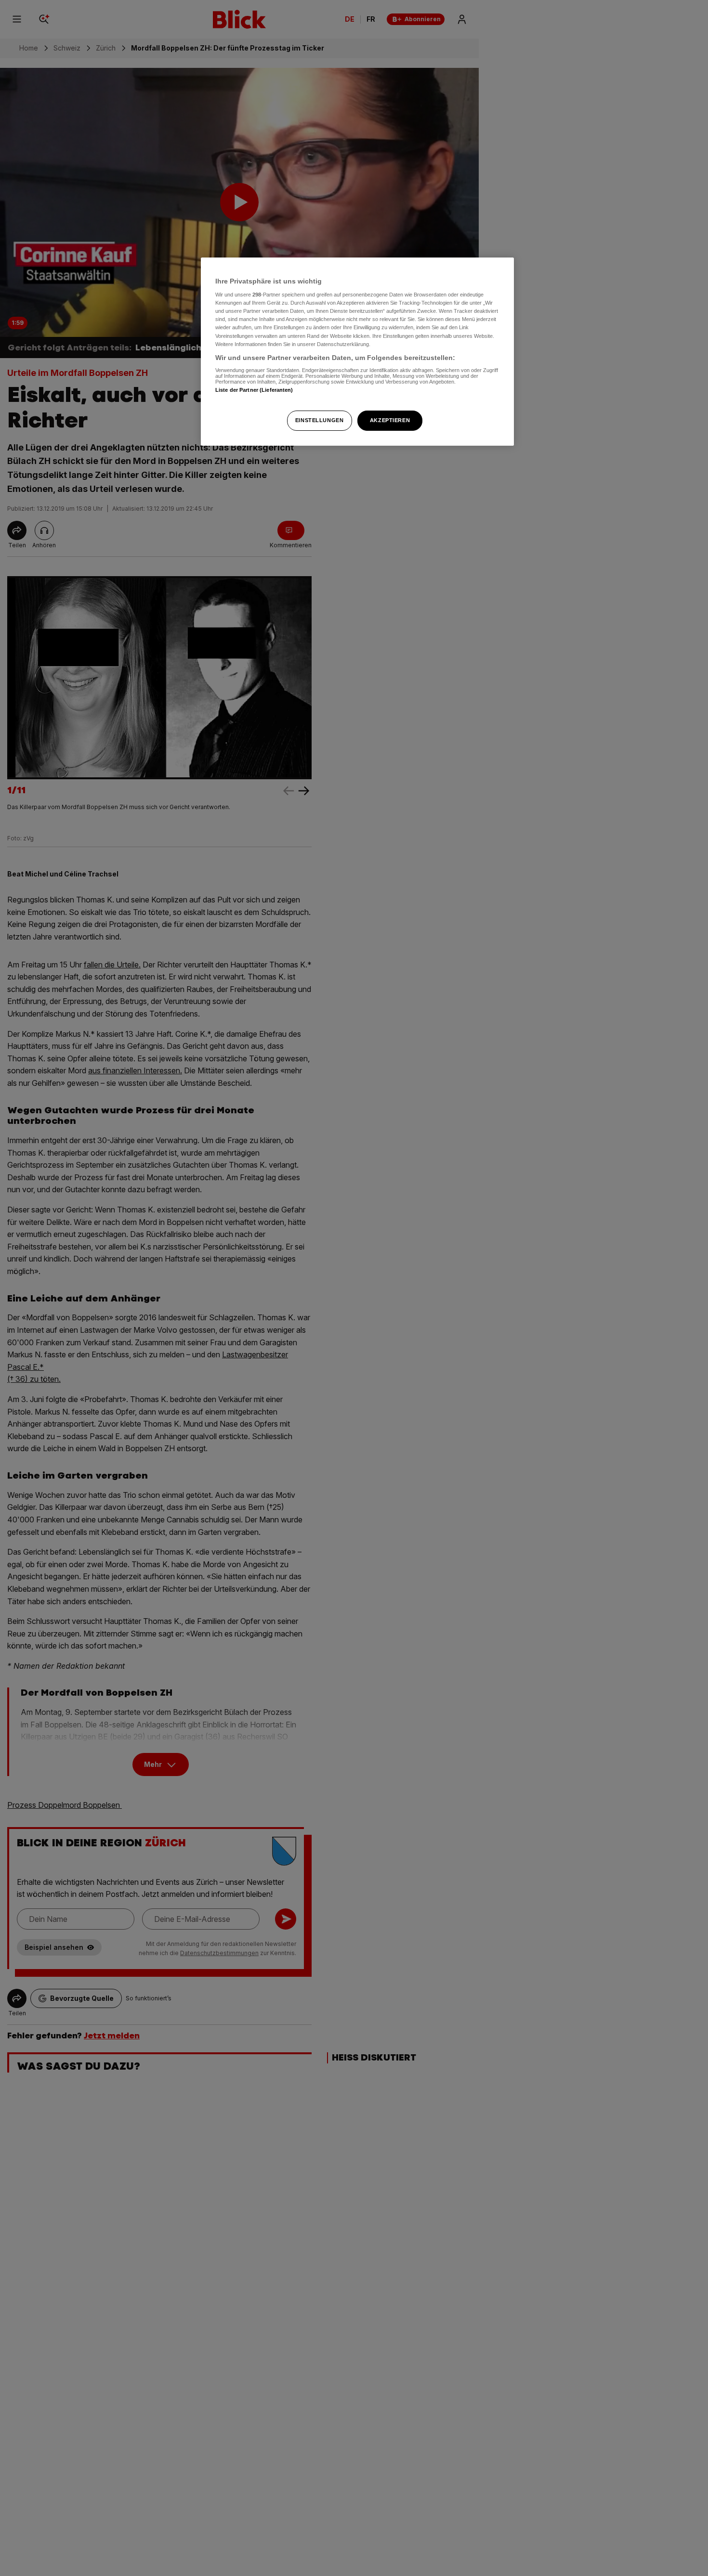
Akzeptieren (390, 420)
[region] (357, 352)
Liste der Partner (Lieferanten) (254, 390)
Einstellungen (319, 420)
